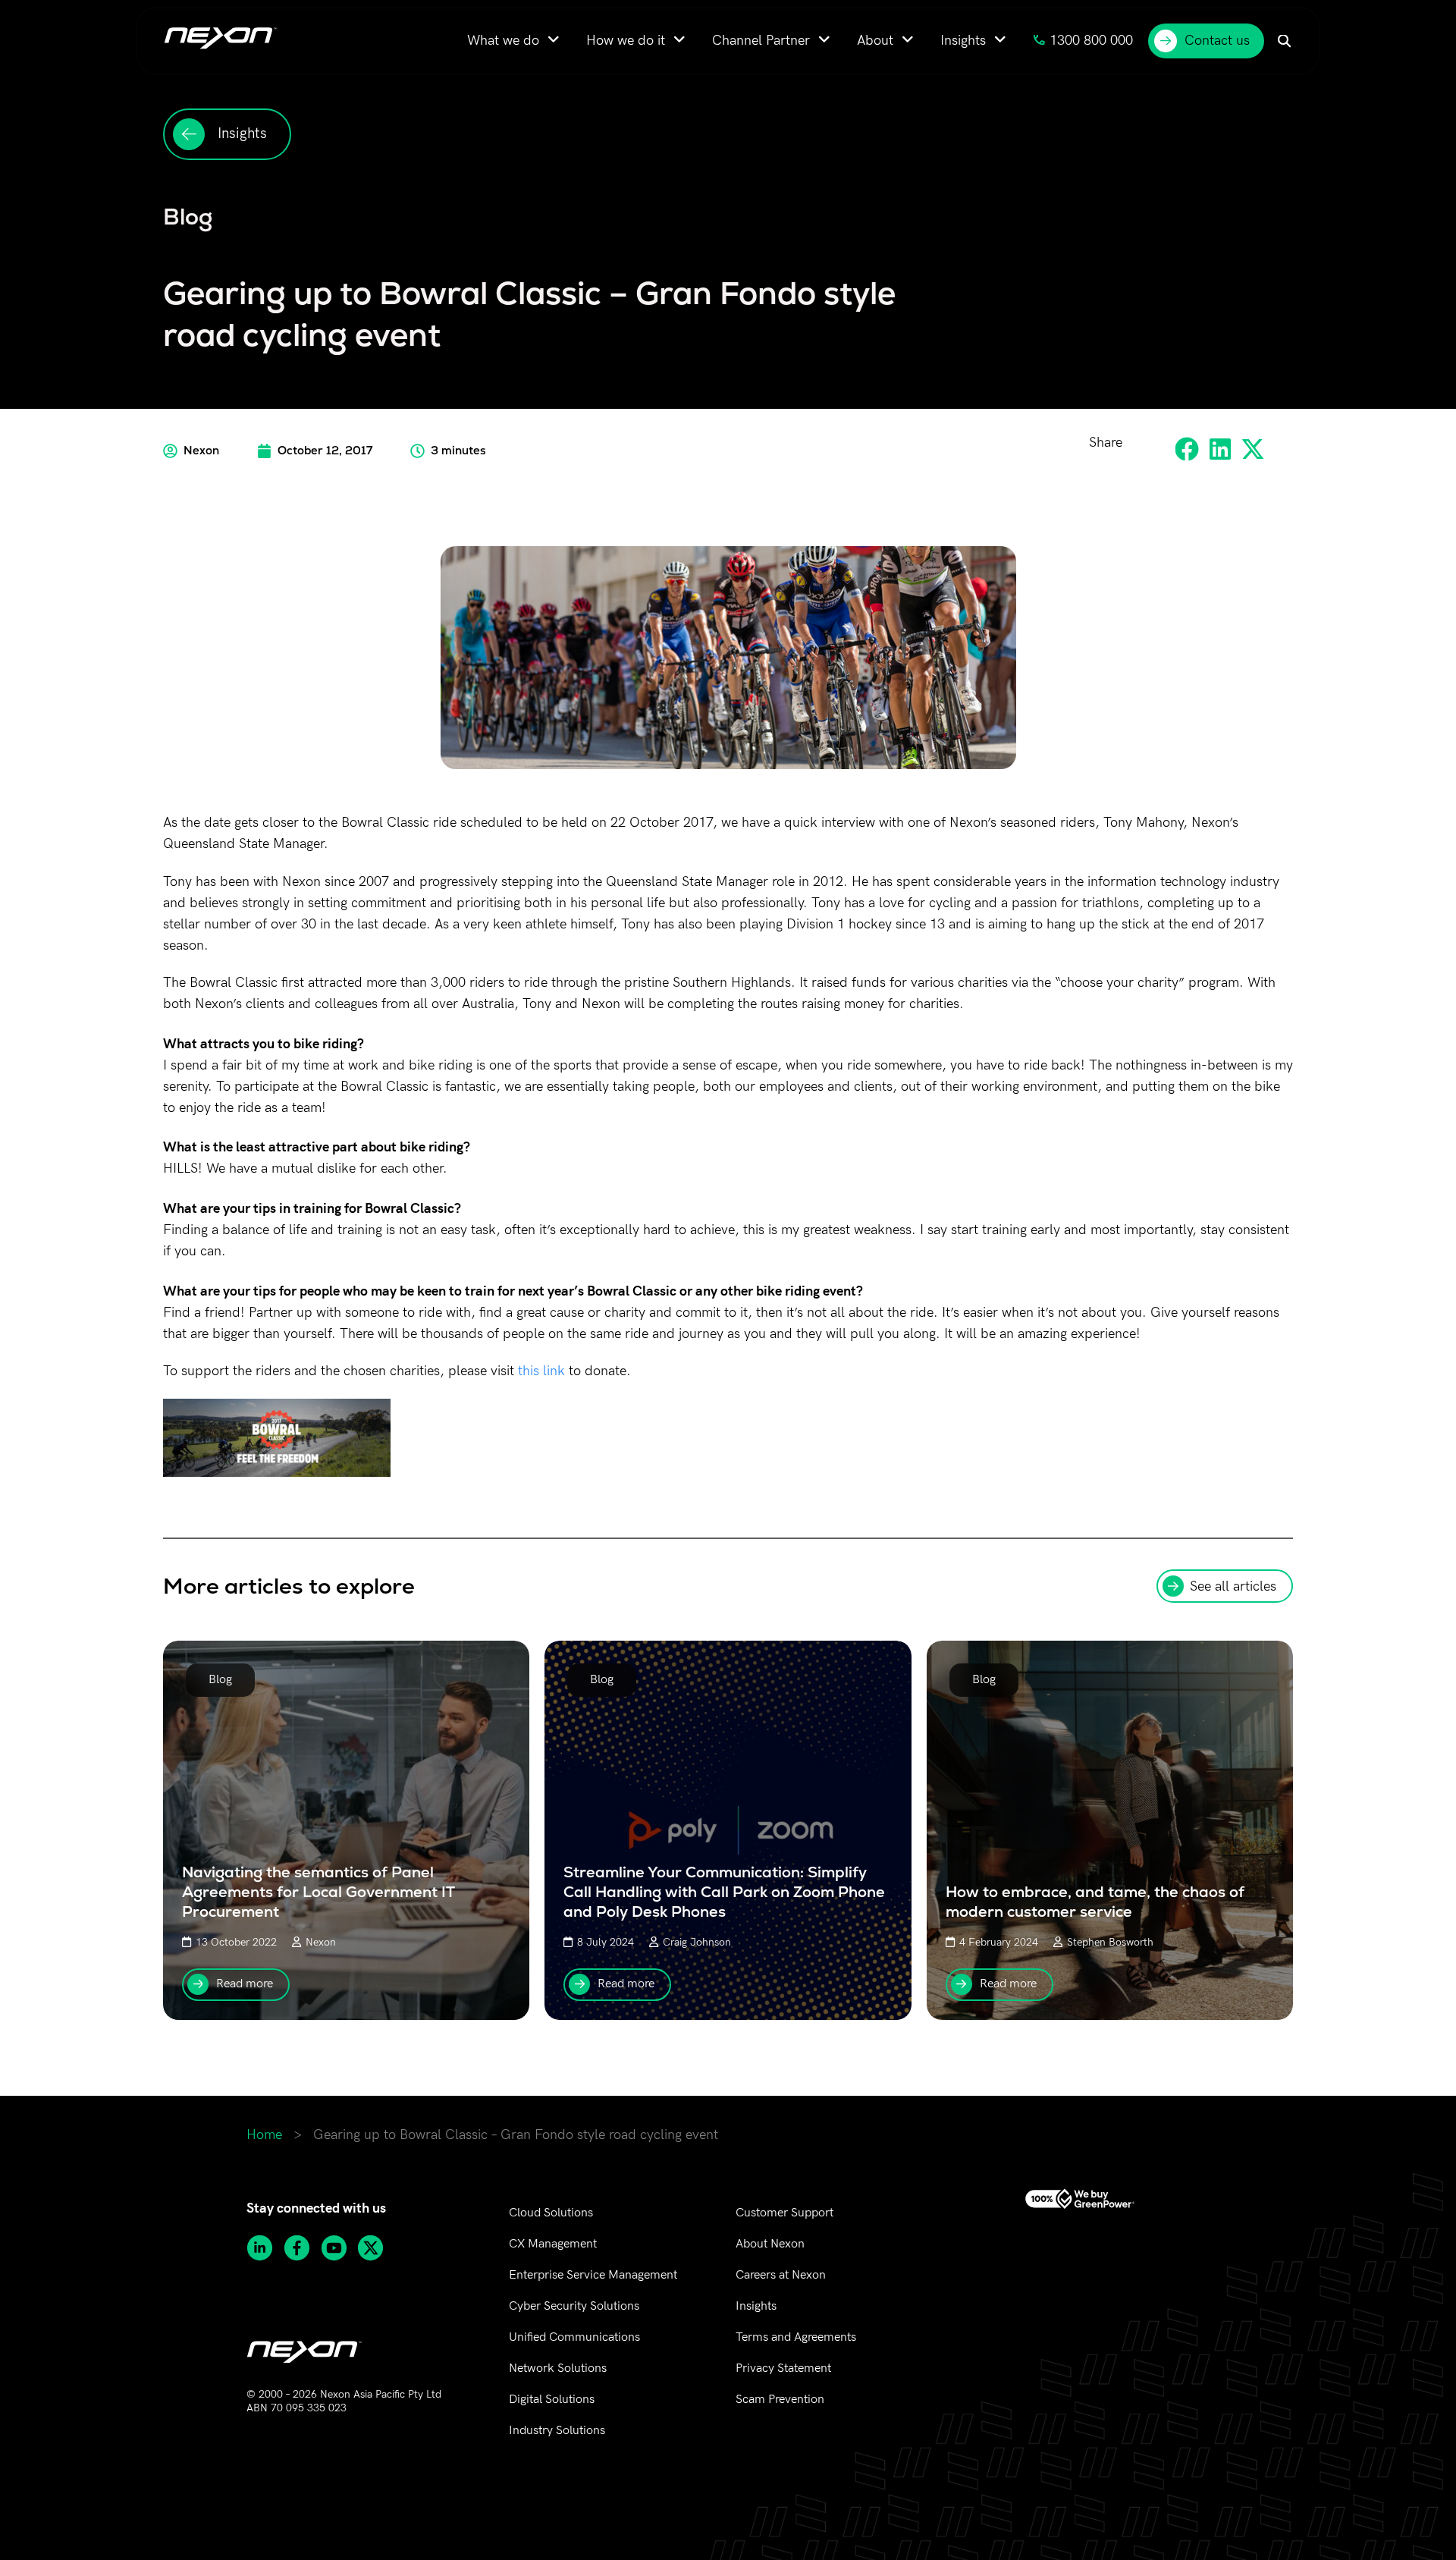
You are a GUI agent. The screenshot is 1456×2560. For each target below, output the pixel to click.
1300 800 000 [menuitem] (1091, 41)
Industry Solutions (557, 2431)
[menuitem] (513, 41)
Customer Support (784, 2213)
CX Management (553, 2244)
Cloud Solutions (551, 2213)
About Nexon (770, 2244)
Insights (756, 2306)
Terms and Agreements (796, 2337)
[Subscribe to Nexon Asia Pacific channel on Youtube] (339, 2248)
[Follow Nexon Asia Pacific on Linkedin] (265, 2248)
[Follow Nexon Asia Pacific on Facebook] (302, 2248)
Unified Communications (574, 2337)
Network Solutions (558, 2368)
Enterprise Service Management (593, 2275)
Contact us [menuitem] (1217, 41)
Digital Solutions (552, 2400)
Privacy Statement (783, 2368)
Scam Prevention (780, 2400)
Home (264, 2135)
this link (541, 1371)
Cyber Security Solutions (574, 2306)
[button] (1188, 449)
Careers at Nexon (781, 2275)
